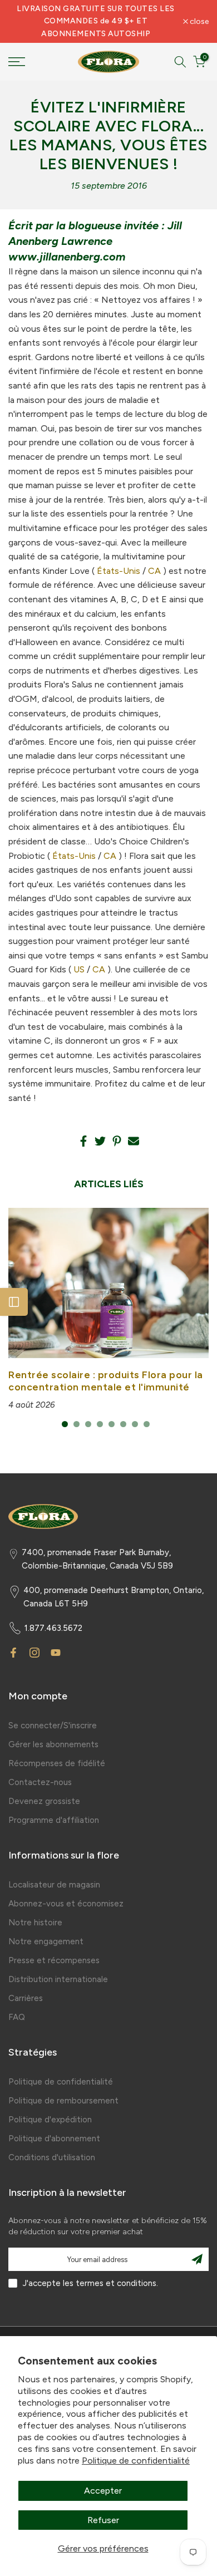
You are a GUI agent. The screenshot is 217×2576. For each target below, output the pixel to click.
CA (154, 571)
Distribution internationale (58, 1979)
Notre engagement (46, 1941)
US (79, 969)
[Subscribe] (197, 2259)
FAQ (17, 2017)
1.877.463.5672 (53, 1628)
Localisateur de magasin (54, 1885)
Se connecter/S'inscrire (53, 1725)
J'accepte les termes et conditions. (90, 2283)
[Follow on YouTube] (56, 1653)
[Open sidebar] (14, 1302)
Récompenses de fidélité (57, 1763)
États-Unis (119, 571)
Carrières (26, 1998)
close (198, 22)
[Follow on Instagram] (34, 1653)
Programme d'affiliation (54, 1820)
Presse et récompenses (54, 1960)
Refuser (103, 2520)
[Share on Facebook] (83, 1141)
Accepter (103, 2491)
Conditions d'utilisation (52, 2157)
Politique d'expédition (50, 2120)
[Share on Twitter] (100, 1141)
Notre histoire (35, 1923)
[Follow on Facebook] (13, 1653)
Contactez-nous (40, 1782)
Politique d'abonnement (54, 2139)
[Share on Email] (134, 1141)
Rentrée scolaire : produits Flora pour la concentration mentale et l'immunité (106, 1381)
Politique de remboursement (63, 2101)
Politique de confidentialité (136, 2461)
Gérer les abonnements (53, 1744)
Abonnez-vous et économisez (66, 1904)
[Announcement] (96, 21)
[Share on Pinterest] (117, 1141)
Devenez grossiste (44, 1801)
